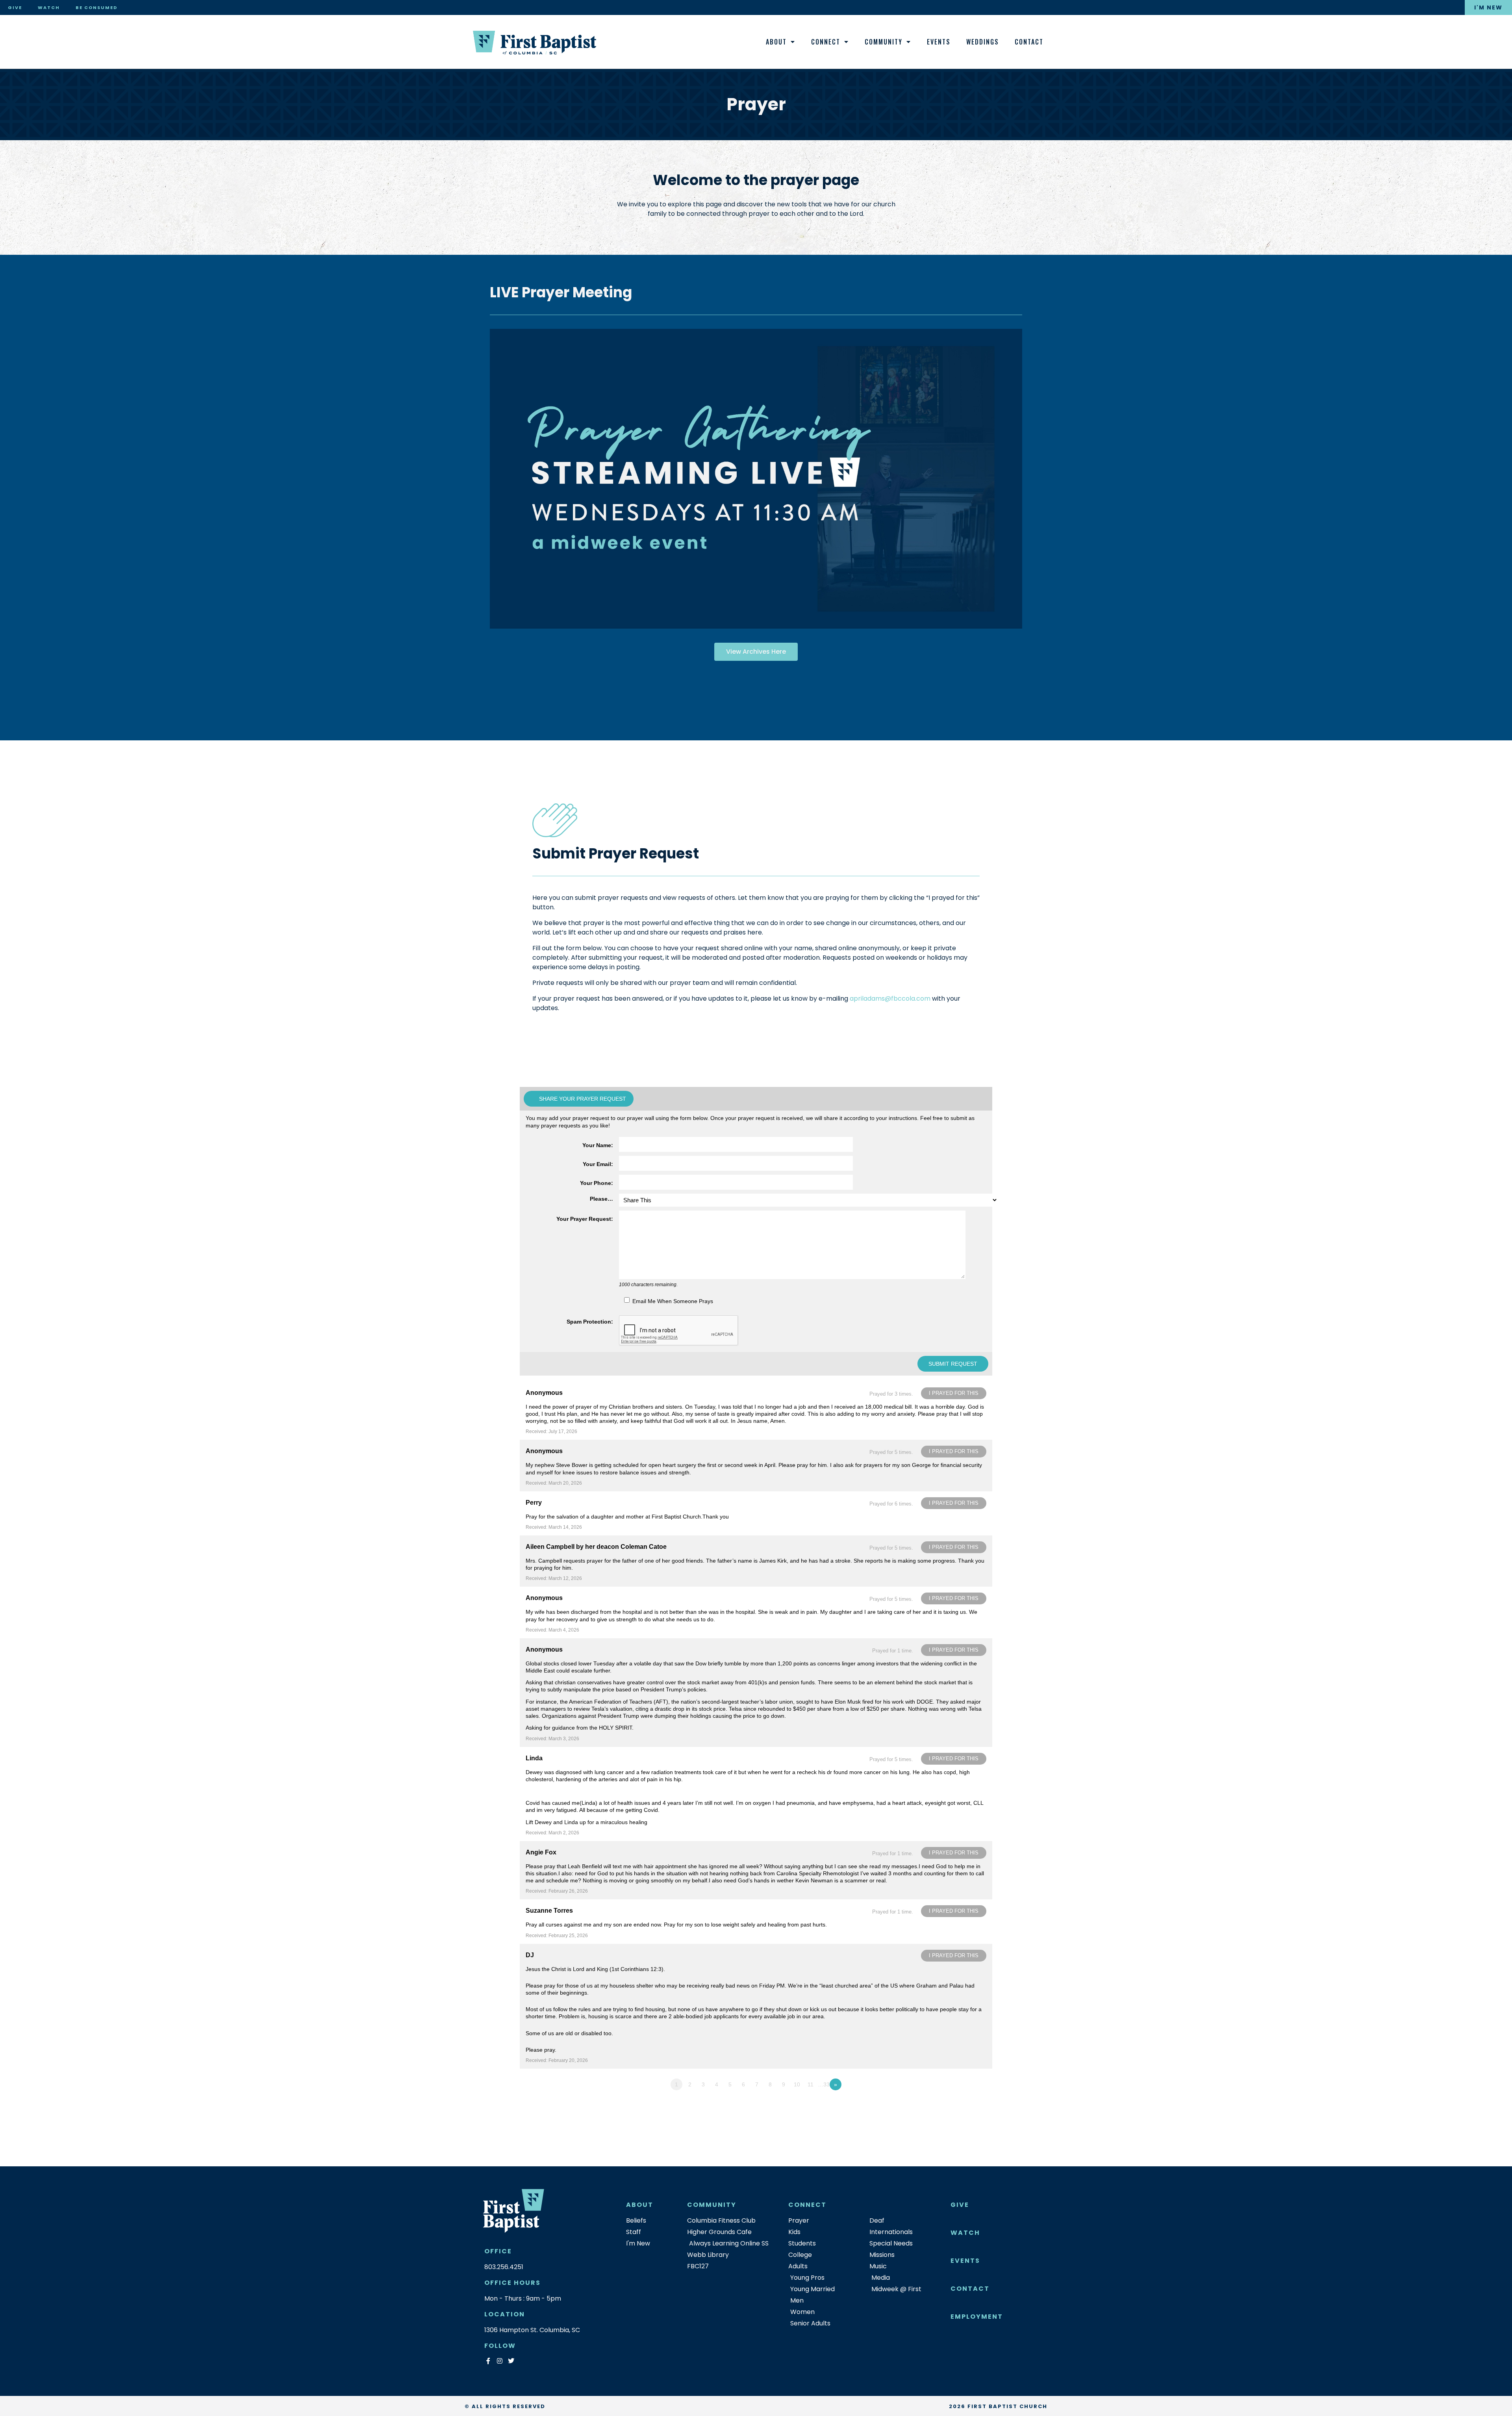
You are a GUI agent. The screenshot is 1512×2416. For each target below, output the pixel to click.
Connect (826, 42)
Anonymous (544, 1393)
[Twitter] (511, 2361)
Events (939, 42)
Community (884, 42)
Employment (977, 2317)
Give (15, 7)
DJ (530, 1955)
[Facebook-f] (488, 2361)
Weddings (983, 42)
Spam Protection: (590, 1322)
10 (797, 2084)
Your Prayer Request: (585, 1219)
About (776, 42)
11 (811, 2084)
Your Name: (598, 1145)
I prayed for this (954, 1393)
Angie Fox (541, 1852)
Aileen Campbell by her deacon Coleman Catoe (596, 1547)
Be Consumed (96, 7)
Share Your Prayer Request (583, 1099)
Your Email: (598, 1164)
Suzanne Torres (549, 1911)
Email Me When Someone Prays (673, 1301)
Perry (534, 1503)
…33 (824, 2084)
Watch (49, 7)
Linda (534, 1758)
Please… (601, 1199)
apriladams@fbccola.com (890, 998)
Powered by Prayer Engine (549, 2100)
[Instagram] (499, 2361)
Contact (1029, 42)
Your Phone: (597, 1183)
